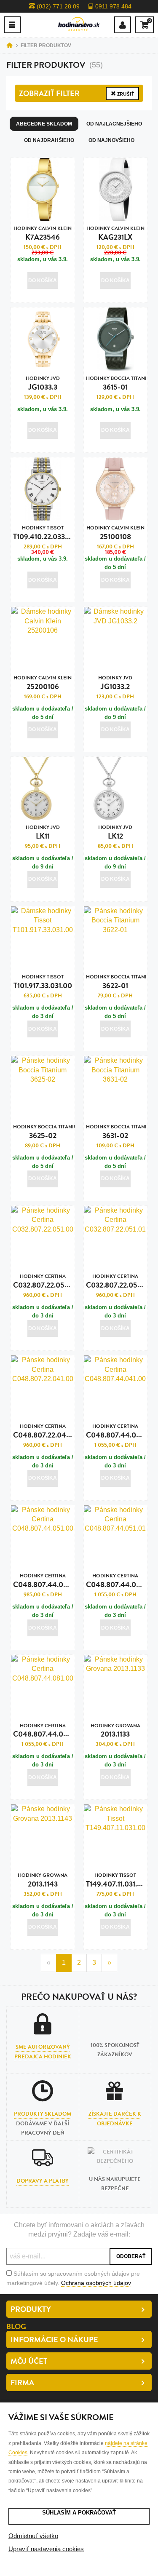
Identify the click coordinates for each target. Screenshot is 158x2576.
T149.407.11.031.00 (116, 1880)
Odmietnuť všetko (33, 2536)
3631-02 (116, 1132)
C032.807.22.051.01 (117, 1281)
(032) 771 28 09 (57, 6)
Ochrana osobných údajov (96, 2283)
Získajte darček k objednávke (115, 2119)
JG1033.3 (43, 383)
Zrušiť (125, 94)
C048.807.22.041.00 (46, 1431)
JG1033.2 (115, 683)
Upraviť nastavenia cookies (46, 2549)
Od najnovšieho (111, 140)
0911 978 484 (112, 6)
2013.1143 (43, 1880)
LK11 (43, 832)
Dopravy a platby (43, 2181)
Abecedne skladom (44, 124)
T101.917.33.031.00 (43, 982)
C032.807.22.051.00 (46, 1281)
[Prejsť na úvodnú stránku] (79, 24)
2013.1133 (115, 1731)
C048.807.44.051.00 (47, 1581)
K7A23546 (43, 234)
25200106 (43, 683)
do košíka (43, 281)
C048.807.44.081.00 (47, 1731)
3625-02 (43, 1132)
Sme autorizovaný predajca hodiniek (43, 2052)
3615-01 (116, 383)
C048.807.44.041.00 (120, 1431)
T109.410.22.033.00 (44, 533)
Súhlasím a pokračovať (79, 2513)
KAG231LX (115, 234)
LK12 (115, 832)
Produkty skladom (43, 2114)
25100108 (115, 533)
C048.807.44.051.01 (119, 1581)
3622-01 (116, 982)
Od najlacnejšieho (114, 124)
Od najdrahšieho (49, 140)
